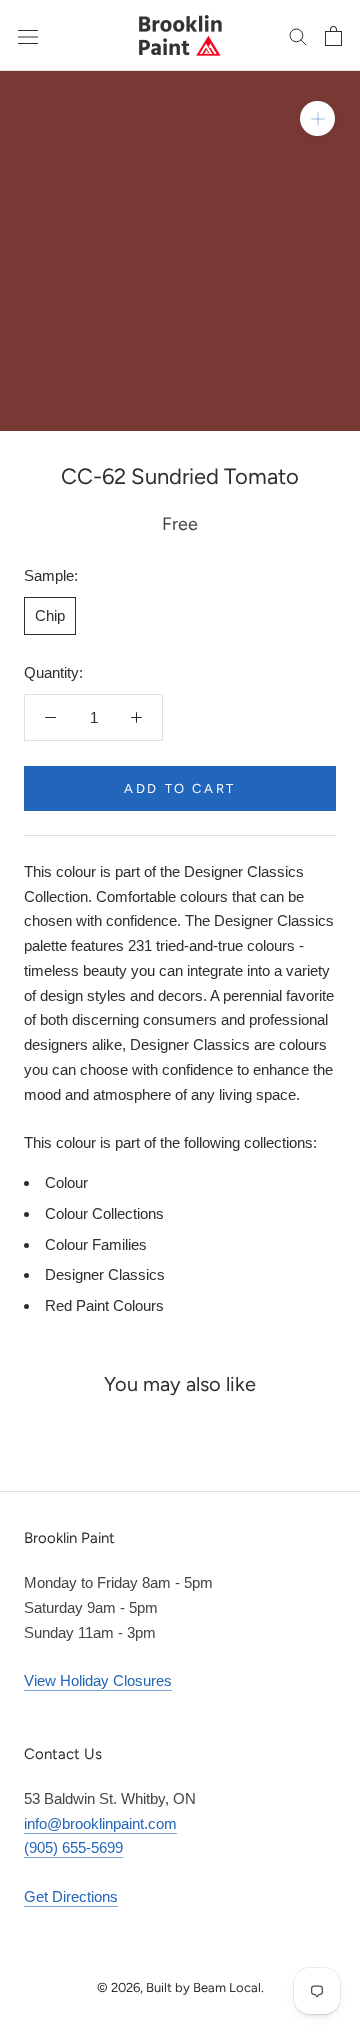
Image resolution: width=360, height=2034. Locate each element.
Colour (66, 1182)
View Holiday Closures (98, 1680)
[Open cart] (333, 36)
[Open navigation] (28, 35)
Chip (50, 615)
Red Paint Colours (104, 1305)
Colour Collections (104, 1213)
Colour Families (96, 1244)
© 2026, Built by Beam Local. (180, 1987)
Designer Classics (105, 1274)
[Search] (298, 36)
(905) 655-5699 (73, 1847)
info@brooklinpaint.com (100, 1823)
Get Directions (71, 1896)
